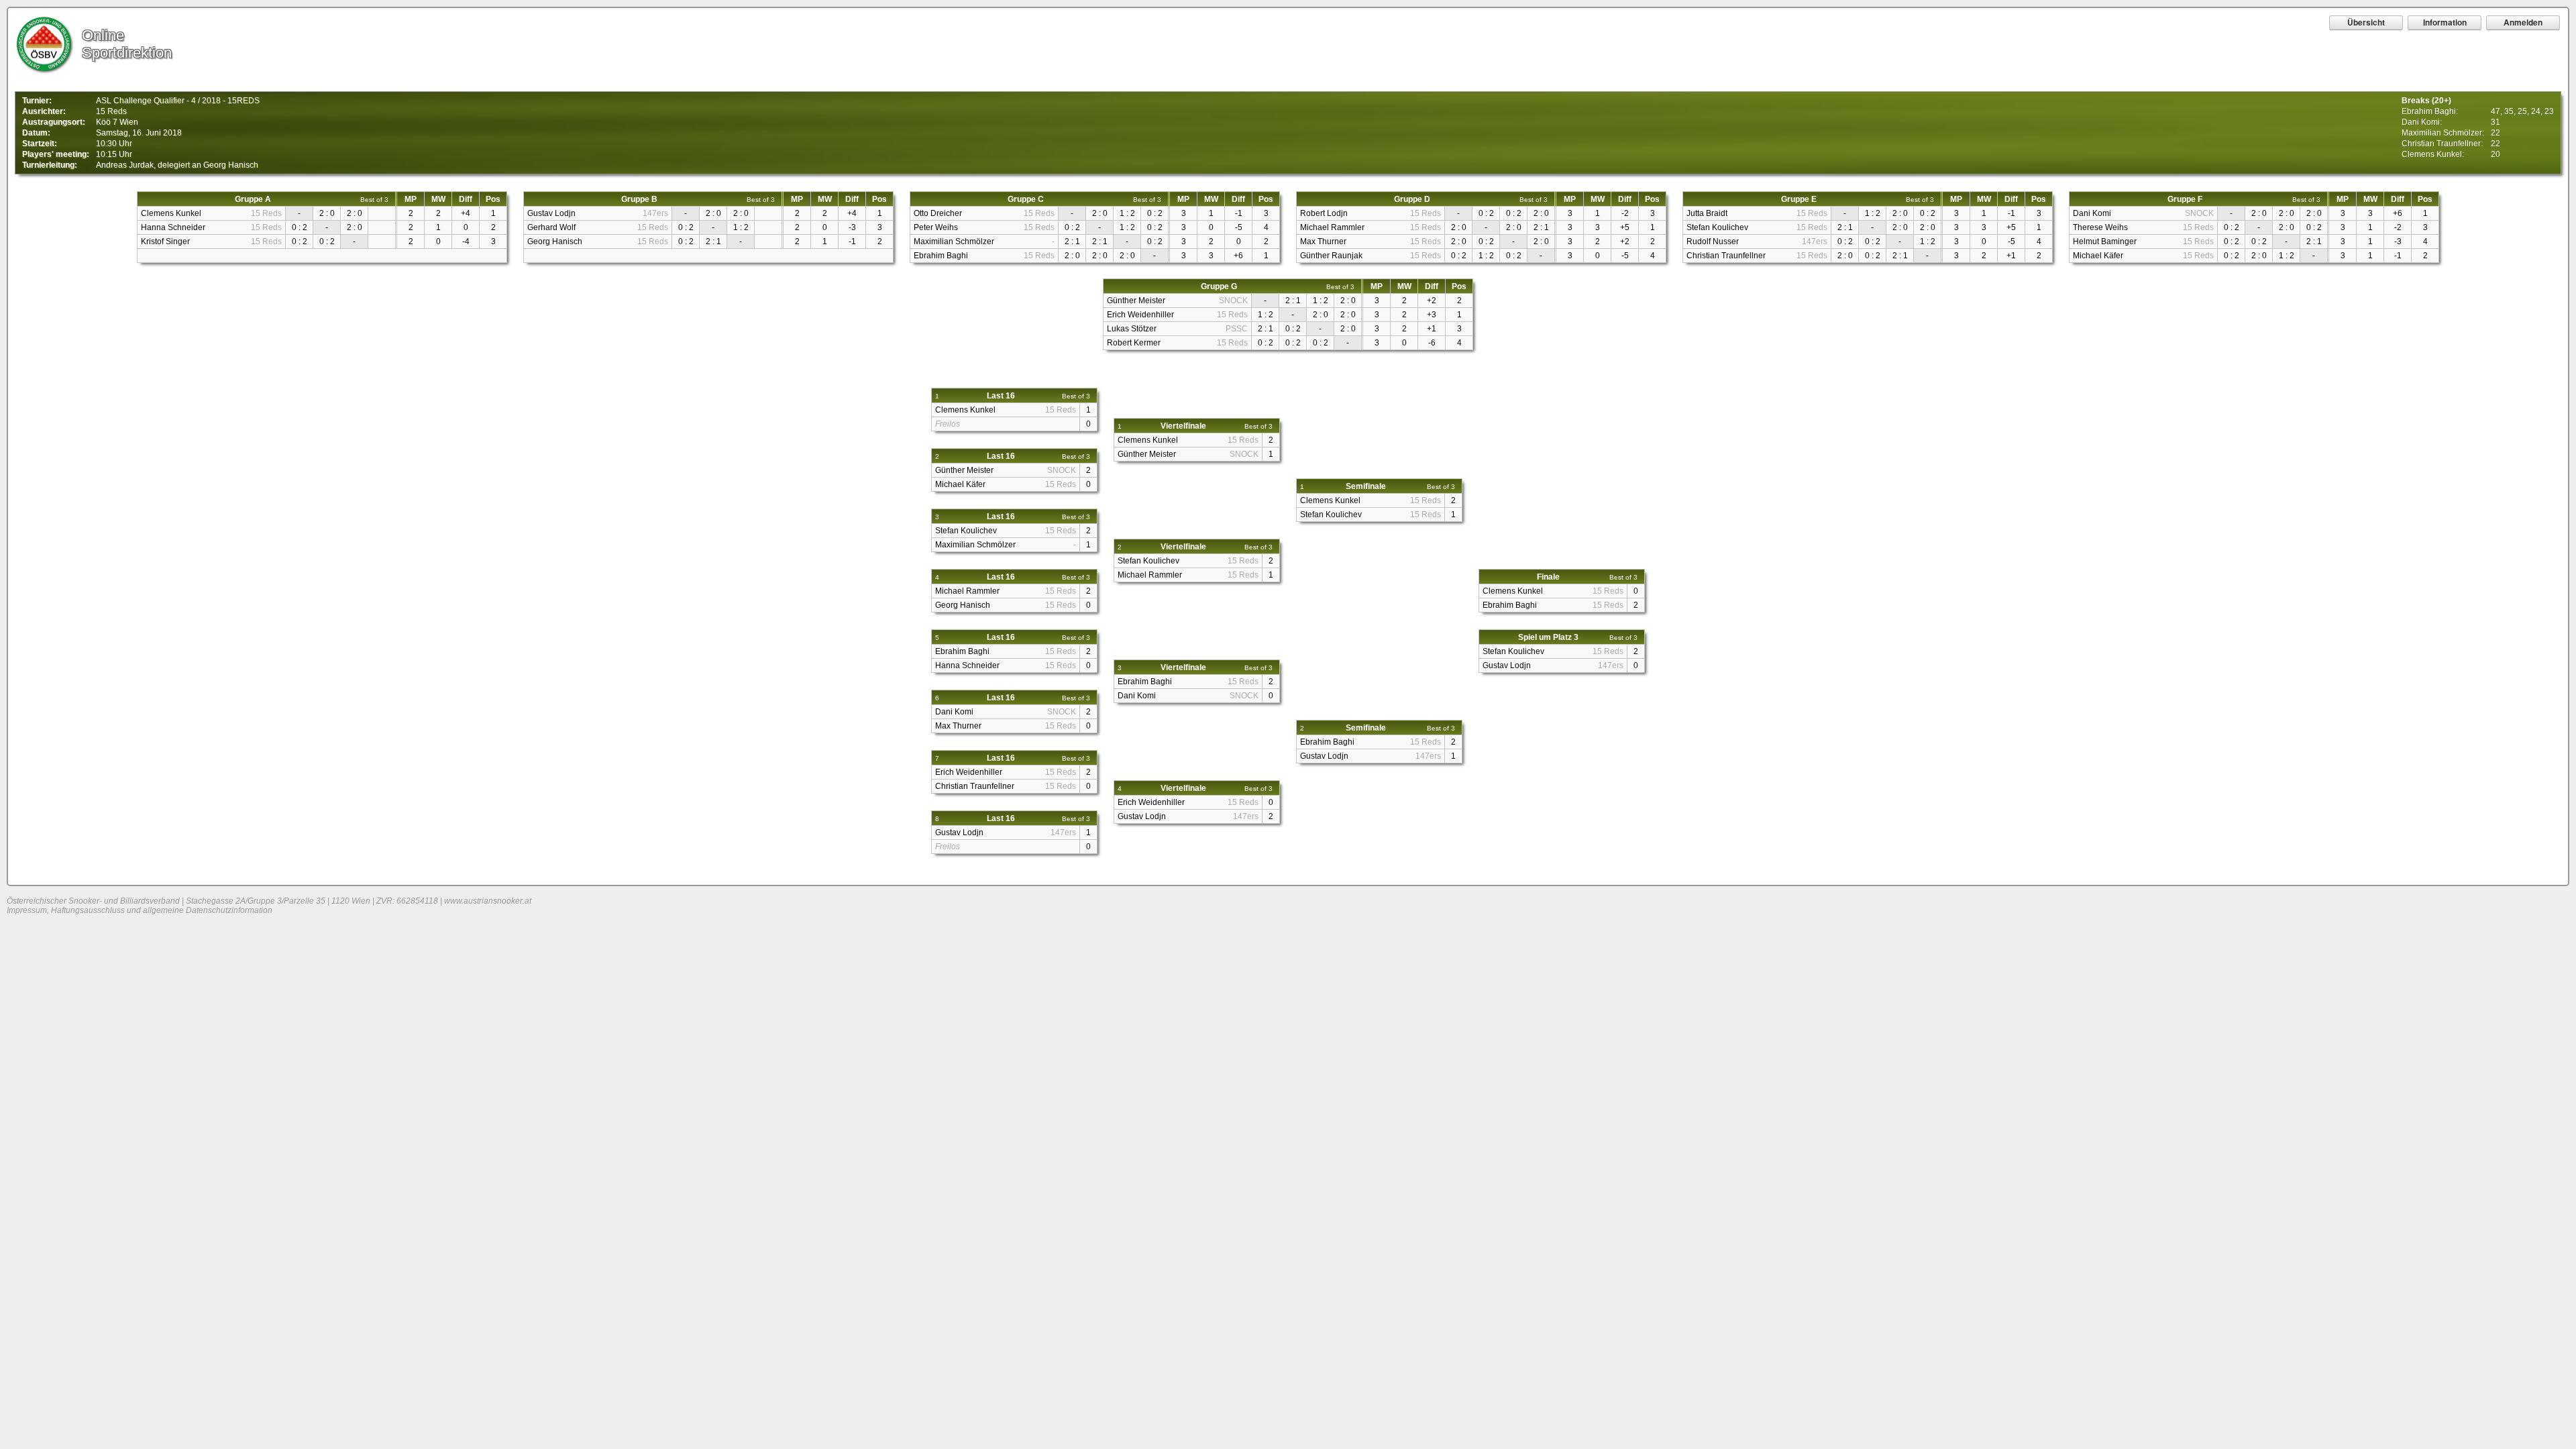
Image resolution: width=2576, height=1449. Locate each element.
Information (2445, 22)
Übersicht (2366, 22)
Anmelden (2523, 22)
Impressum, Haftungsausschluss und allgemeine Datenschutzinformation (140, 910)
